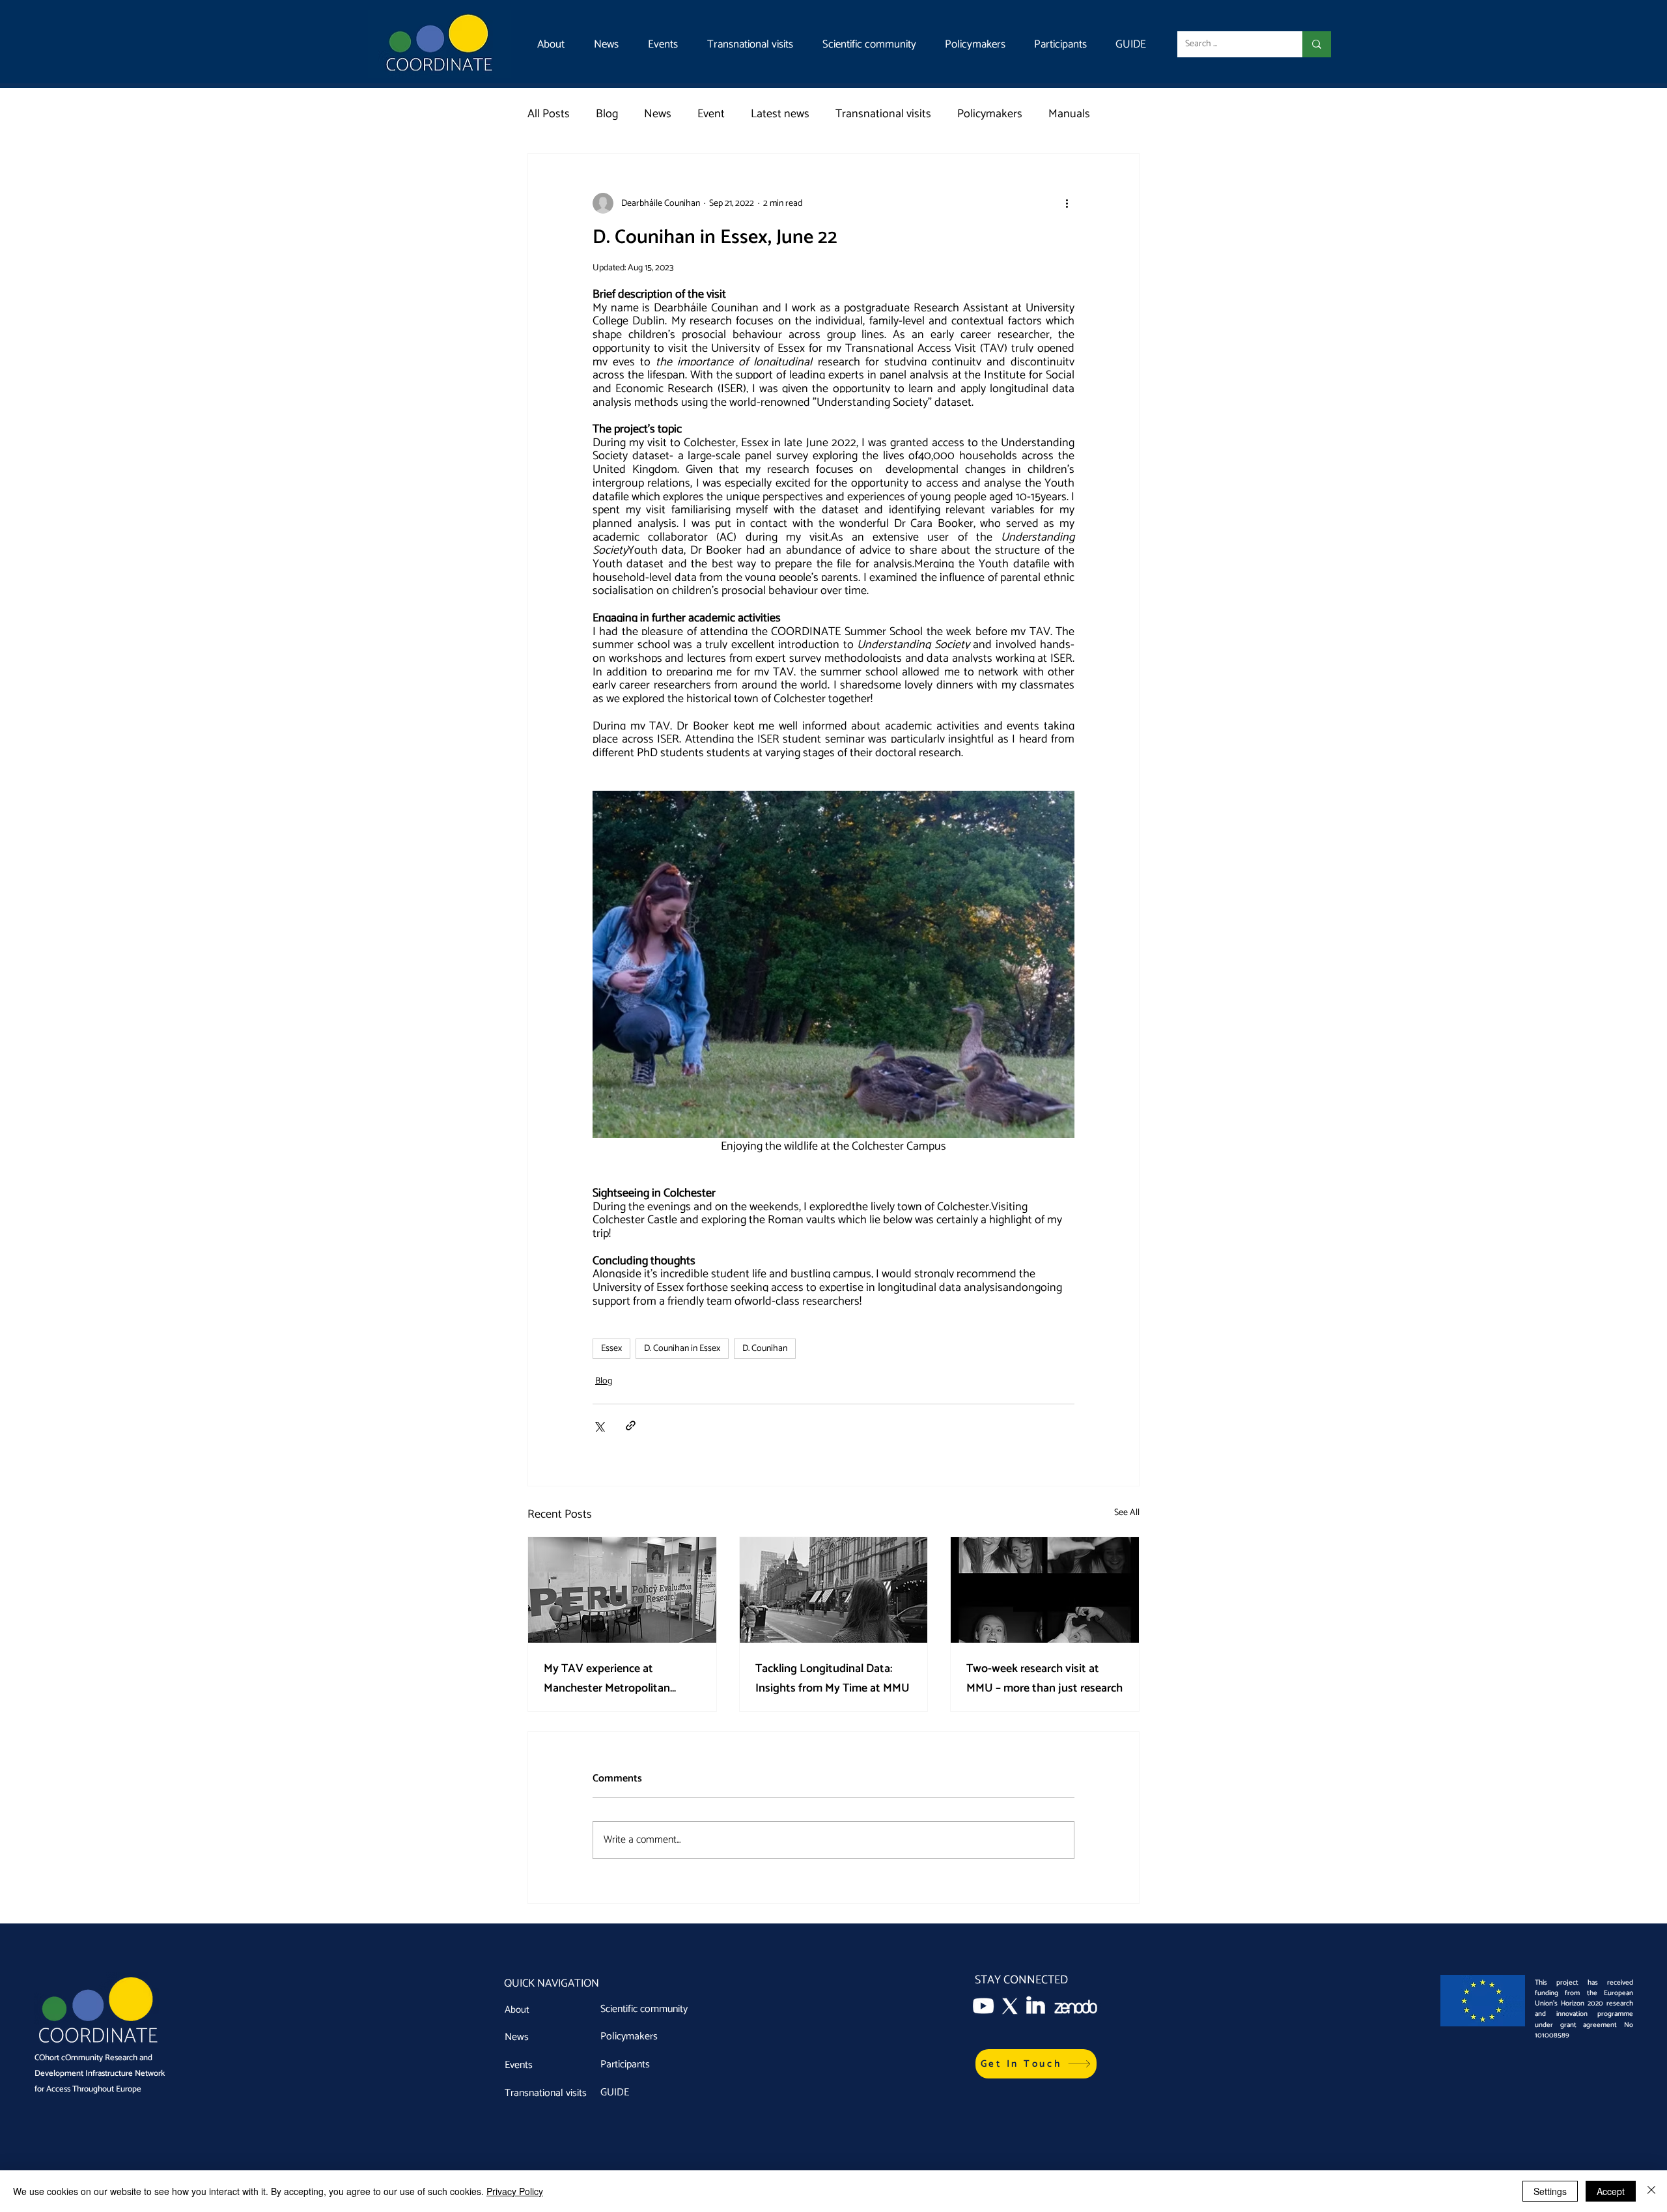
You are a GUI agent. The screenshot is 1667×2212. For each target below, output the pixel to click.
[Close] (1651, 2191)
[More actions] (1067, 203)
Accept (1611, 2191)
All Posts (549, 114)
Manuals (1069, 114)
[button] (1036, 2064)
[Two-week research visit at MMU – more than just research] (1045, 1590)
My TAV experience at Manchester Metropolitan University (607, 1679)
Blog (607, 114)
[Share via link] (631, 1425)
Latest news (780, 114)
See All (1127, 1513)
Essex (611, 1349)
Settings (1550, 2191)
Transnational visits (883, 114)
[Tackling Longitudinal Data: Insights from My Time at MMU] (834, 1590)
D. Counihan (765, 1349)
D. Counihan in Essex (682, 1349)
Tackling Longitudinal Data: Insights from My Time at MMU (833, 1679)
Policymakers (990, 114)
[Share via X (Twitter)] (599, 1425)
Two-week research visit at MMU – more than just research (1044, 1679)
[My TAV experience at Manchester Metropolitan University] (622, 1590)
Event (711, 114)
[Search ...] (1317, 44)
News (658, 114)
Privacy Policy (515, 2191)
